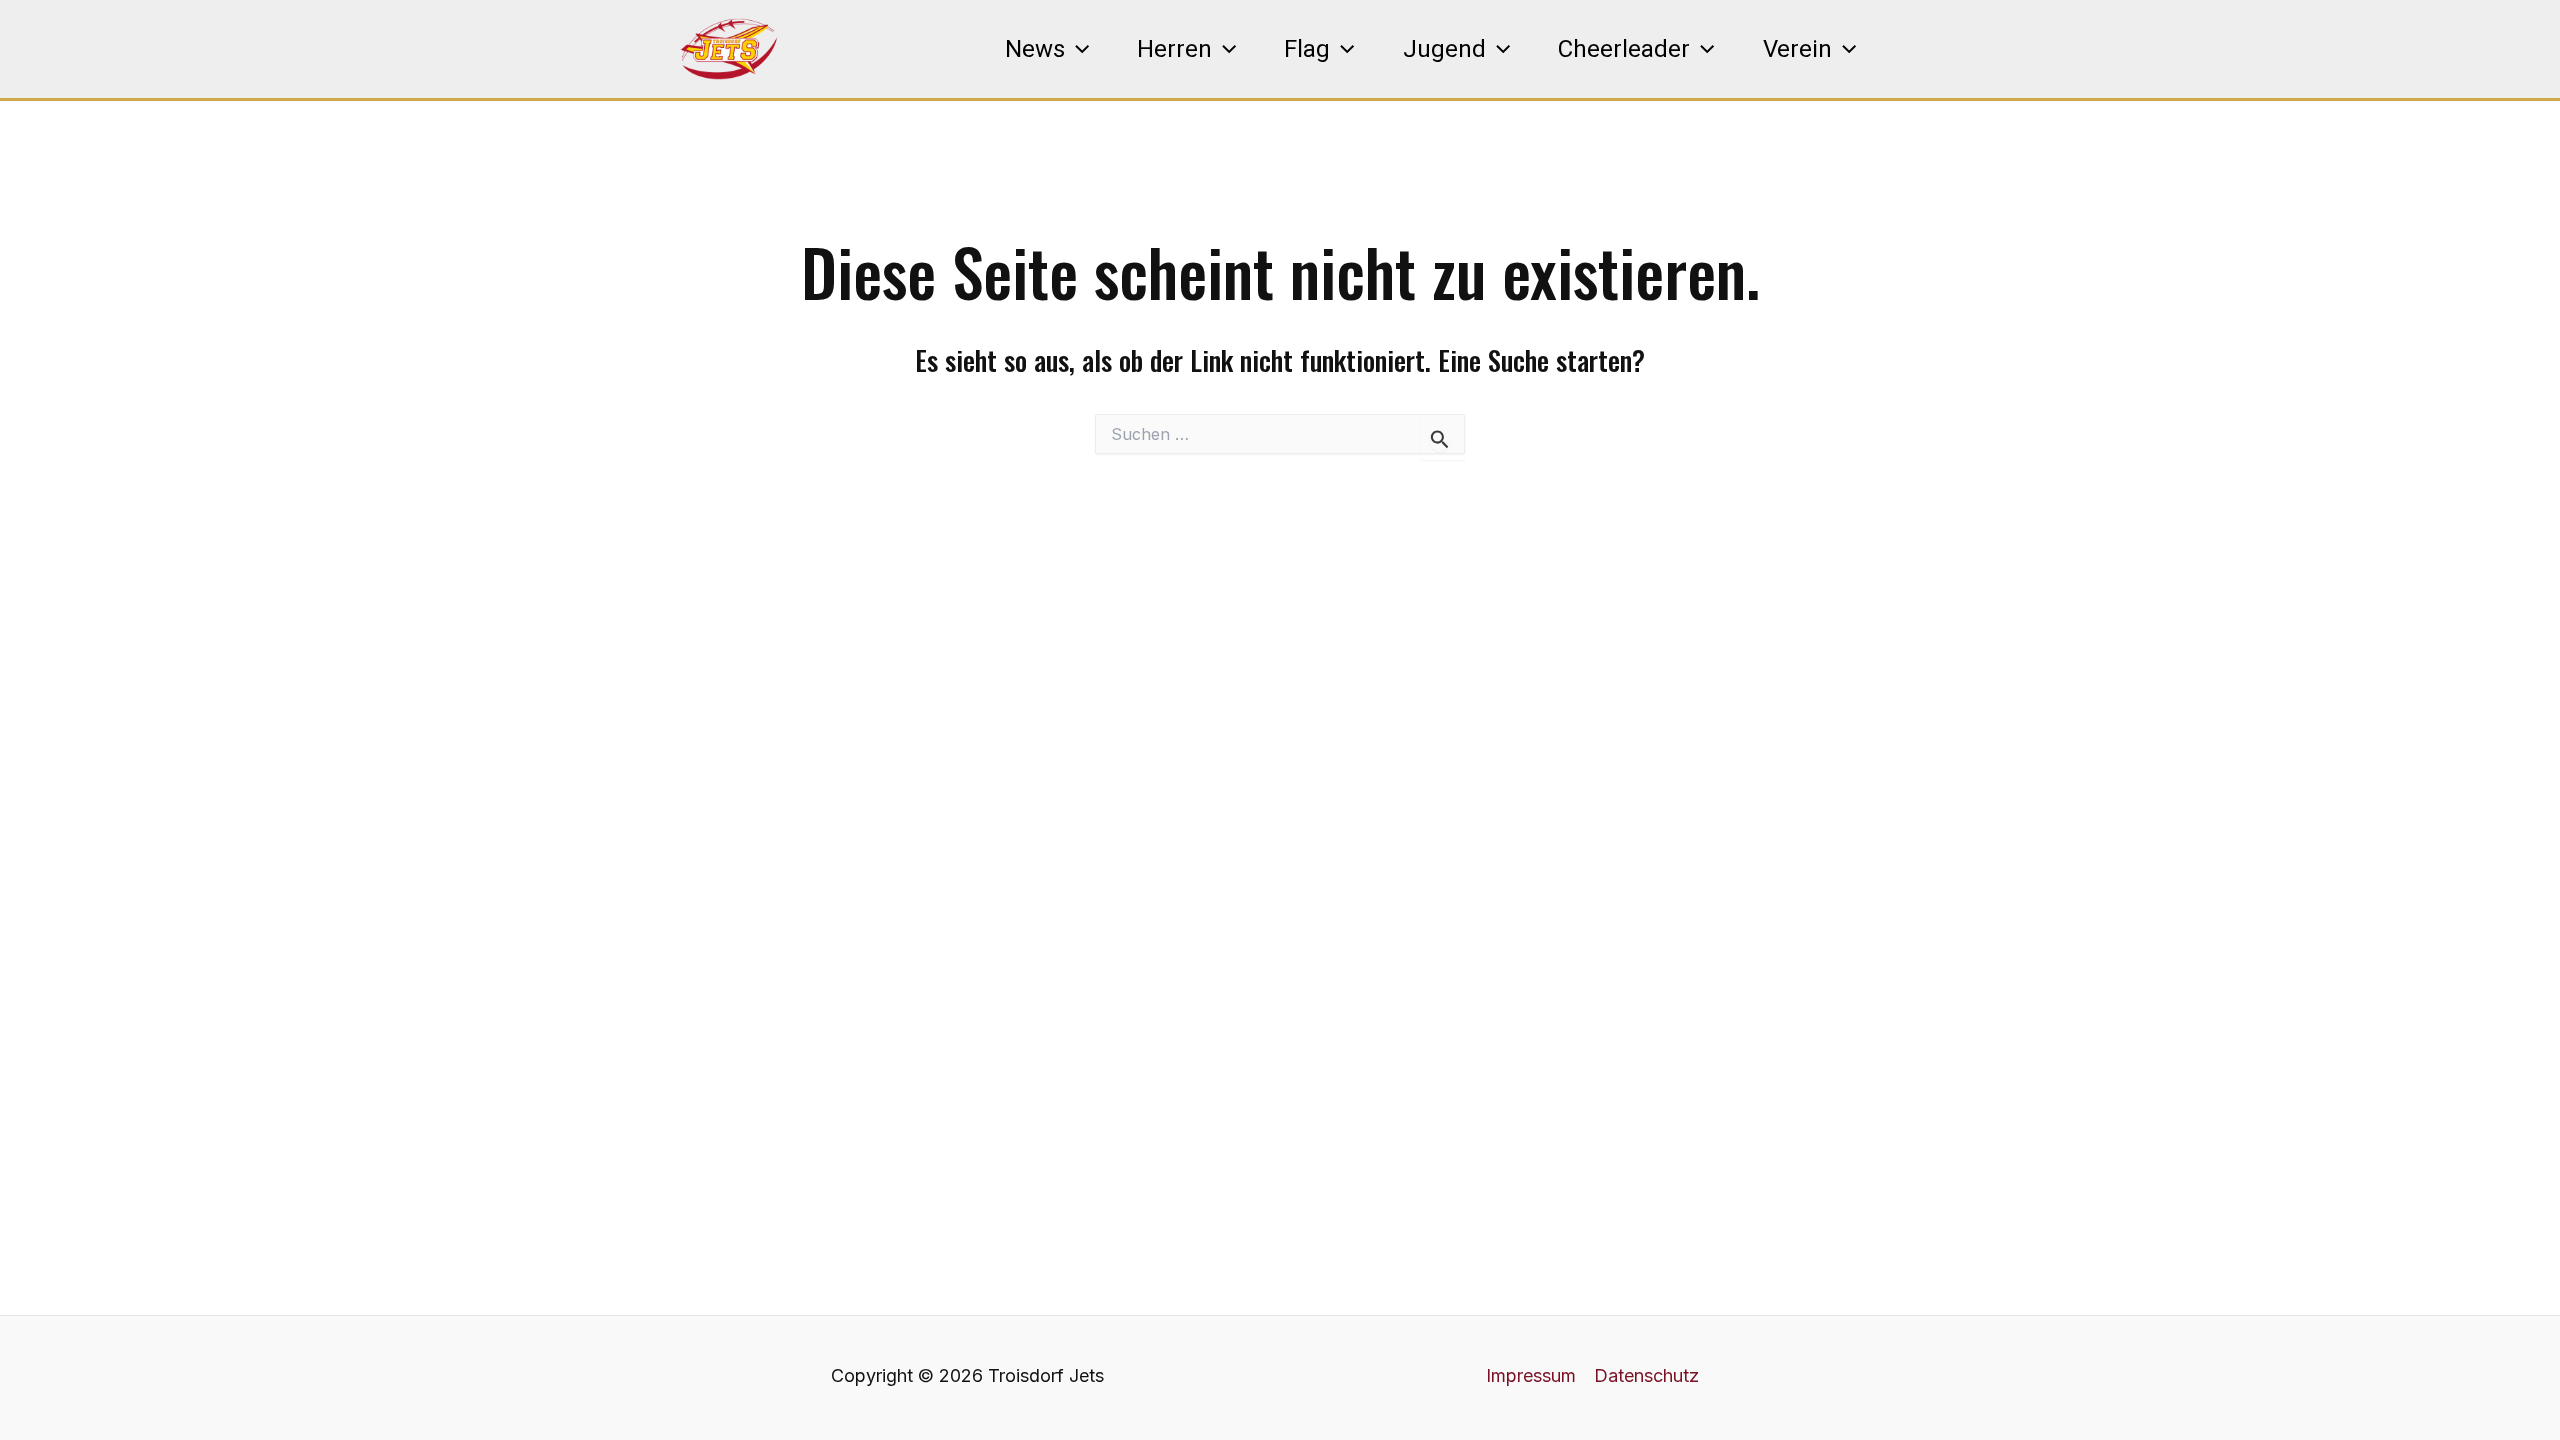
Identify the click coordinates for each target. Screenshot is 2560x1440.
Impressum (1531, 1375)
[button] (1077, 49)
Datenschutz (1646, 1375)
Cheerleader (1624, 49)
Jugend (1444, 49)
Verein (1797, 49)
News (1035, 49)
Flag (1307, 49)
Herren (1174, 49)
